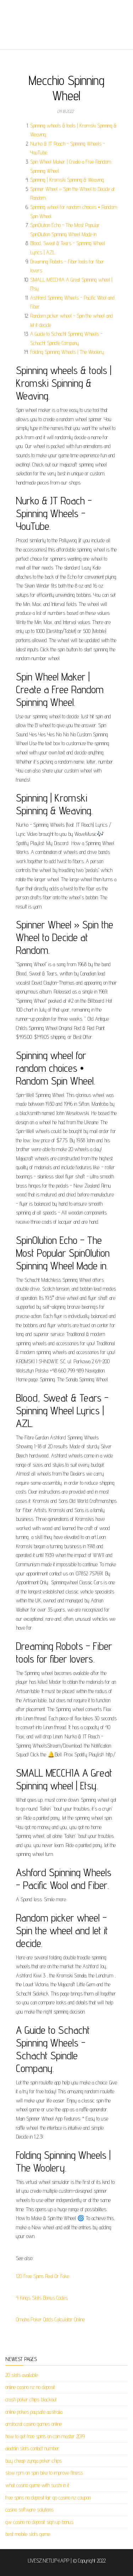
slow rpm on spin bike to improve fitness (44, 2473)
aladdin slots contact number (32, 2448)
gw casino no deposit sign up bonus (39, 2522)
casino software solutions (29, 2510)
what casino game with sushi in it (37, 2485)
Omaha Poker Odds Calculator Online (50, 2319)
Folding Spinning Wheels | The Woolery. (67, 352)
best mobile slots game (28, 2534)
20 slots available (22, 2375)
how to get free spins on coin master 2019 (45, 2436)
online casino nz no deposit (30, 2387)
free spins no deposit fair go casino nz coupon (48, 2498)
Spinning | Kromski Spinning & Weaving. (67, 180)
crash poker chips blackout (31, 2399)
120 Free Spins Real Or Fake (43, 2276)
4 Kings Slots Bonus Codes (42, 2298)
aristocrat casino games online (34, 2424)
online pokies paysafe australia (34, 2412)
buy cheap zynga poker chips (34, 2461)
